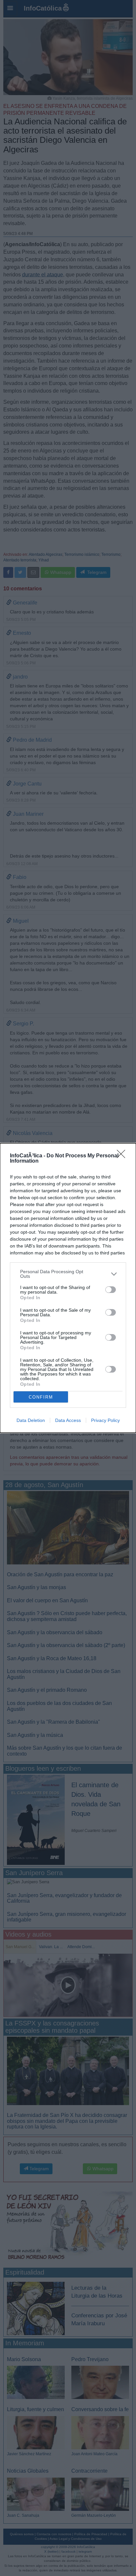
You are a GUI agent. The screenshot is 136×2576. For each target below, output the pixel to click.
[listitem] (68, 1274)
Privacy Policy (105, 1420)
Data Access (68, 1420)
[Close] (123, 1156)
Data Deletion (31, 1420)
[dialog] (68, 1288)
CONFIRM (41, 1397)
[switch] (111, 1290)
